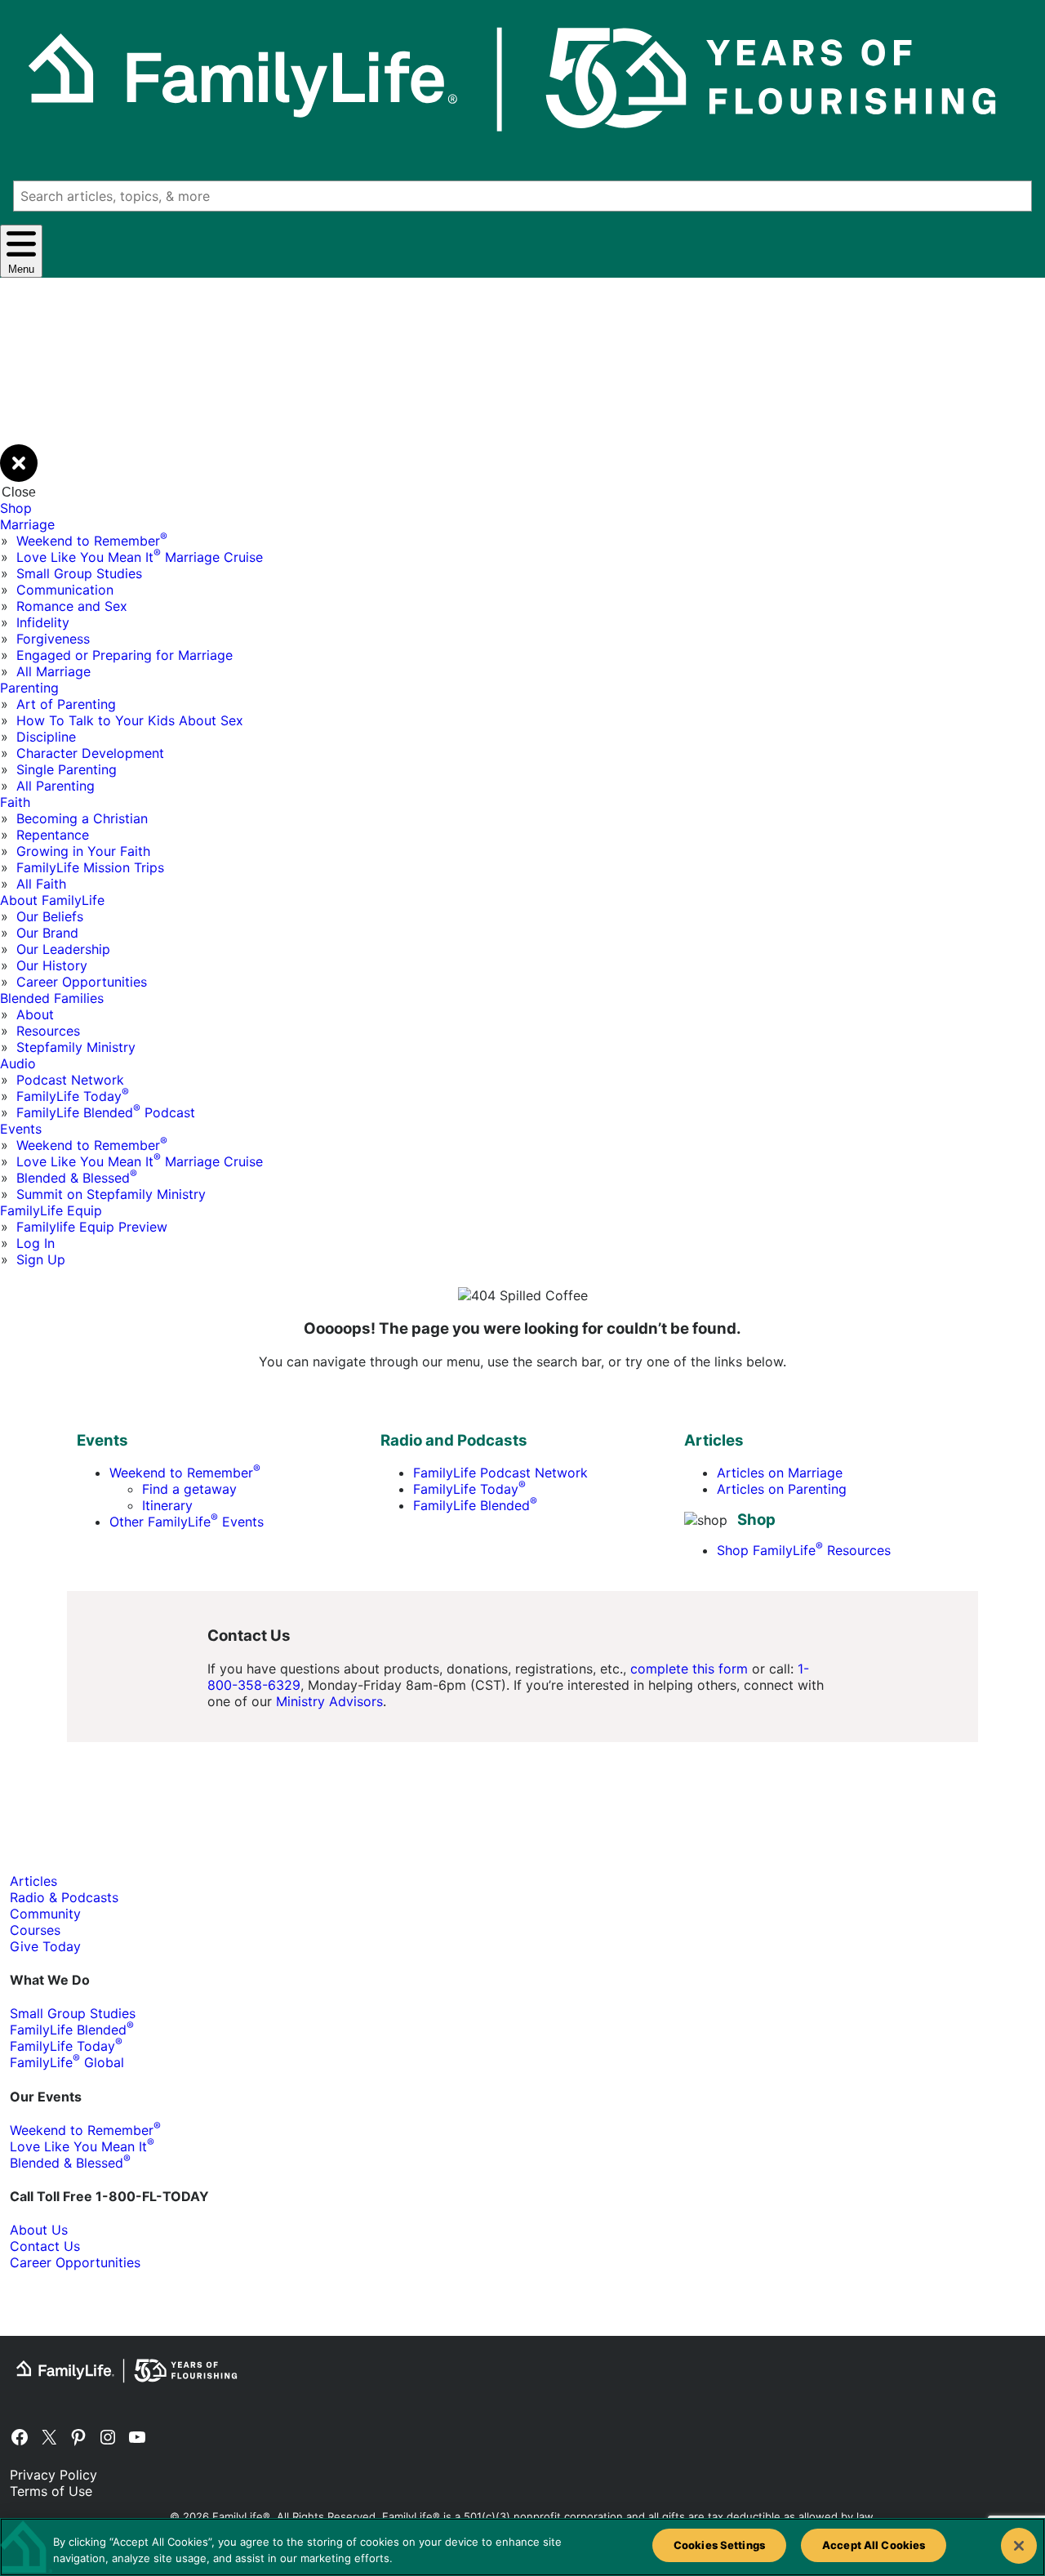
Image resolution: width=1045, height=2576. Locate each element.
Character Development (90, 753)
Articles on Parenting (782, 1489)
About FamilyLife (52, 900)
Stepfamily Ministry (76, 1047)
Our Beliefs (50, 916)
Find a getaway (189, 1489)
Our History (52, 965)
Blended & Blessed (77, 1178)
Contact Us (45, 2246)
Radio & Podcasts (64, 1897)
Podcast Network (70, 1080)
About (35, 1014)
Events (21, 1129)
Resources (48, 1031)
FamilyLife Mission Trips (90, 867)
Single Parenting (67, 769)
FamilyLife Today (73, 1096)
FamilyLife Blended (475, 1505)
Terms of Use (51, 2491)
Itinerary (167, 1505)
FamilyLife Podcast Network (500, 1473)
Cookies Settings (719, 2545)
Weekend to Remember (92, 541)
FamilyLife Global (67, 2062)
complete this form (689, 1669)
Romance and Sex (72, 606)
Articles (33, 1881)
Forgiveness (53, 639)
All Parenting (56, 786)
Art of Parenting (66, 704)
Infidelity (43, 622)
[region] (522, 2547)
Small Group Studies (79, 573)
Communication (65, 590)
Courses (35, 1930)
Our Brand (47, 933)
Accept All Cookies (874, 2545)
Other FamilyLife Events (187, 1522)
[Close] (1019, 2546)
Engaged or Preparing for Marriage (125, 655)
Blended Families (52, 998)
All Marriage (53, 671)
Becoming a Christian (82, 818)
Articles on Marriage (780, 1473)
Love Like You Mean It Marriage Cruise (140, 557)
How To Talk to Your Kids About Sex (130, 720)
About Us (39, 2230)
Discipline (46, 737)
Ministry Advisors (329, 1701)
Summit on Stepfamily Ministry (111, 1194)
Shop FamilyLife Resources (804, 1550)
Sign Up (41, 1259)
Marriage (27, 524)
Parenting (29, 688)
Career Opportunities (82, 982)
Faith (15, 802)
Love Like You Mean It (82, 2146)
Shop (16, 508)
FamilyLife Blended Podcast (106, 1112)
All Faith (41, 884)
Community (45, 1914)
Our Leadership (63, 949)
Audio (18, 1063)
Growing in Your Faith (83, 851)
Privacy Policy (53, 2475)
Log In (36, 1243)
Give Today (45, 1946)
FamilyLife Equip (51, 1210)
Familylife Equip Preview (92, 1227)
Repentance (53, 835)
